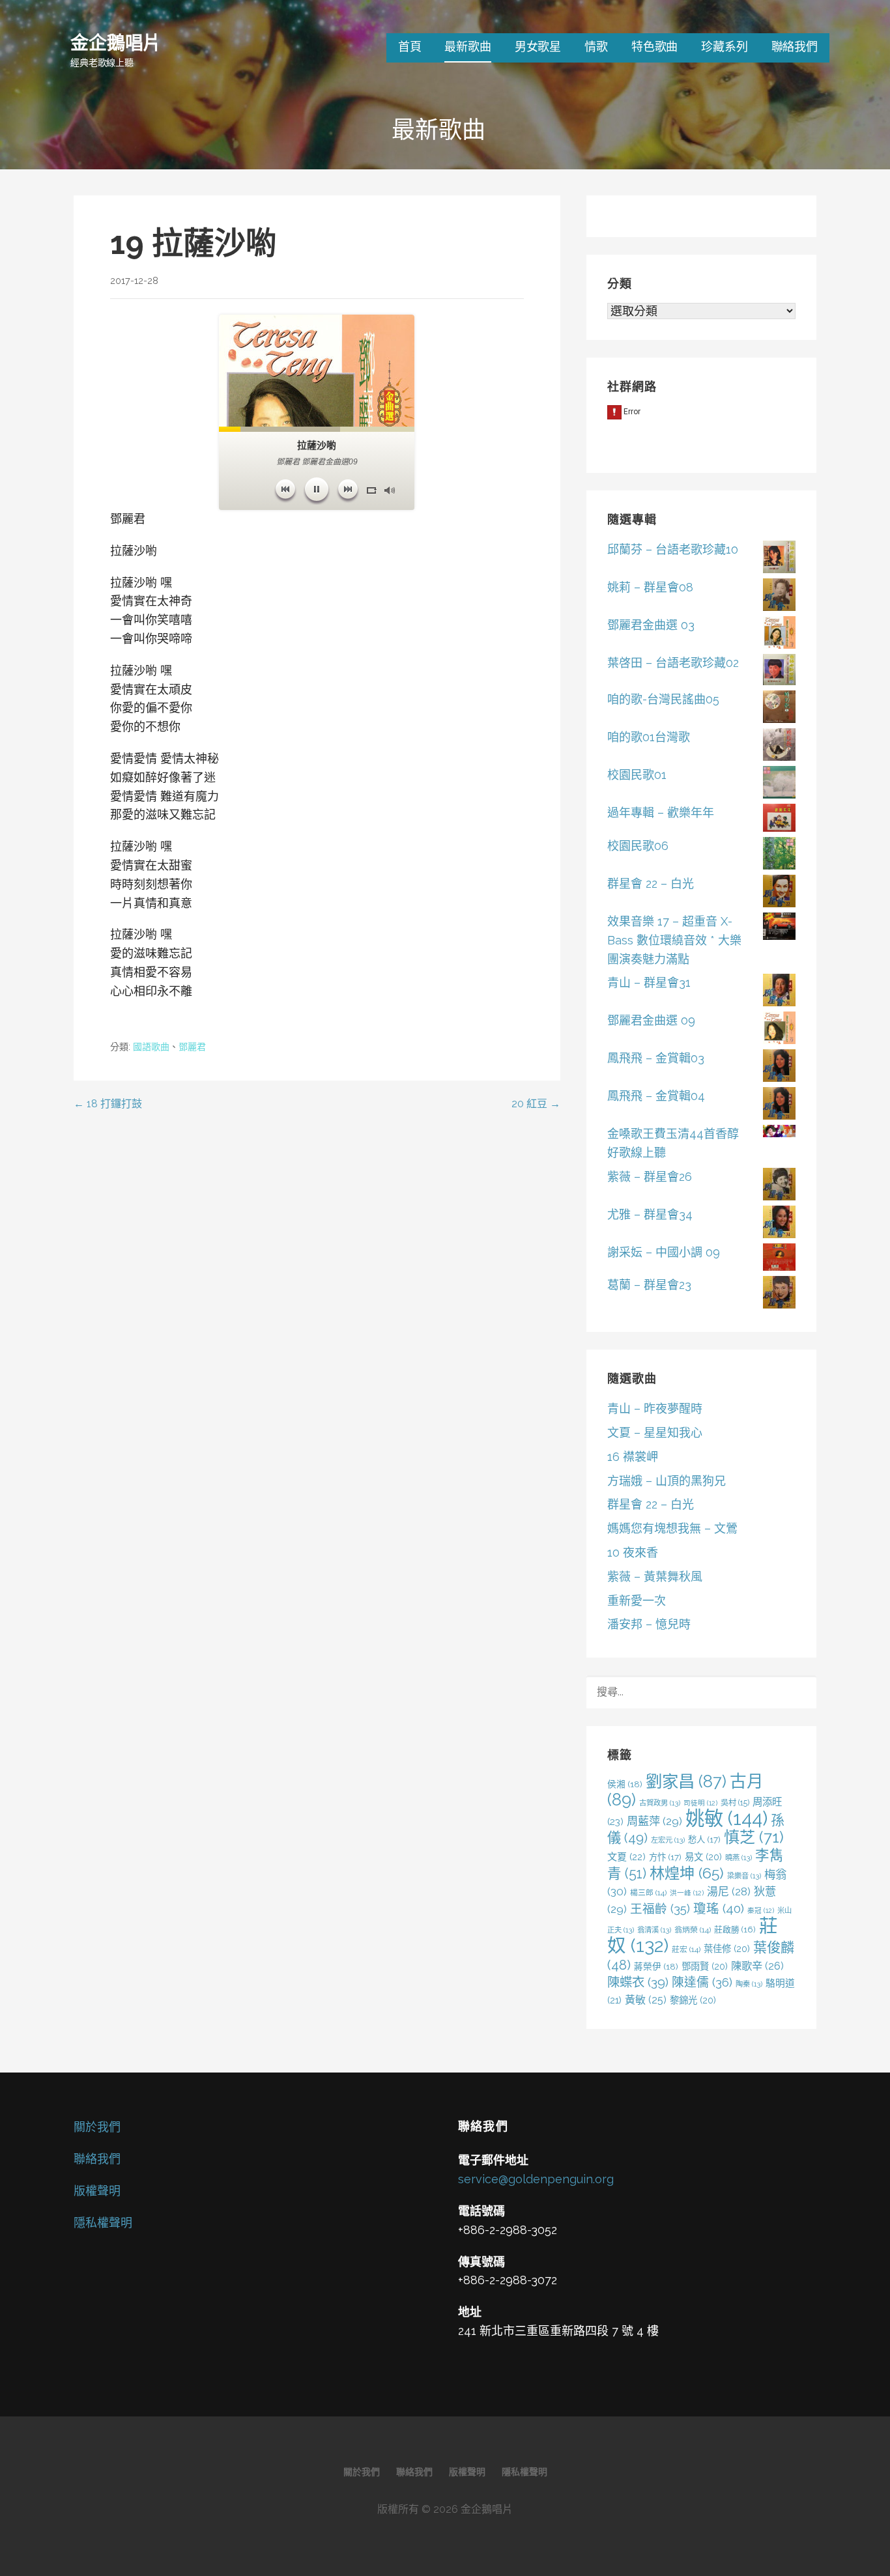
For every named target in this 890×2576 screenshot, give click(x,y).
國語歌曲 (151, 1047)
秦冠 (761, 1910)
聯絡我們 (795, 47)
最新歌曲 (467, 47)
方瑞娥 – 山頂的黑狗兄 (667, 1481)
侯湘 (625, 1784)
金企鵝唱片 (116, 42)
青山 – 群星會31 (649, 983)
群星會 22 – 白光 (651, 884)
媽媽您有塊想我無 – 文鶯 (672, 1528)
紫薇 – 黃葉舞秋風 (655, 1577)
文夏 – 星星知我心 (655, 1433)
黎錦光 (693, 2000)
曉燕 (739, 1858)
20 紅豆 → (536, 1104)
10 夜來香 (633, 1552)
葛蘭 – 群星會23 (649, 1285)
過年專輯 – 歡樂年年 (661, 813)
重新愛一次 (637, 1601)
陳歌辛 (757, 1966)
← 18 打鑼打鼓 (108, 1104)
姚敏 (726, 1818)
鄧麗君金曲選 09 (651, 1020)
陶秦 (749, 1984)
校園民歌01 (637, 775)
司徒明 (700, 1803)
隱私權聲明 (103, 2223)
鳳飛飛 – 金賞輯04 (656, 1096)
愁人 (704, 1839)
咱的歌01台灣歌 (649, 737)
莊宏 (686, 1949)
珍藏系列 (724, 47)
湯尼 (729, 1891)
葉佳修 (727, 1948)
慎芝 (754, 1837)
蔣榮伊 (656, 1966)
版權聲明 (97, 2191)
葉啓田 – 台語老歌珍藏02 (673, 663)
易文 (703, 1857)
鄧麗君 (192, 1047)
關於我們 (97, 2127)
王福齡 (660, 1908)
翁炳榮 (693, 1930)
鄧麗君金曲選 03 (651, 625)
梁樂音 (744, 1876)
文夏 (626, 1857)
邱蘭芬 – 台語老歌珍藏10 (673, 549)
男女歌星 (538, 47)
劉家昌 (686, 1781)
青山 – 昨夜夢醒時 (655, 1408)
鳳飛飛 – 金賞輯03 (656, 1058)
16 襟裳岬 (633, 1457)
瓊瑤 (719, 1909)
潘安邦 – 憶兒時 (649, 1624)
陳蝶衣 (638, 1982)
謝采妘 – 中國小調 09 (664, 1252)
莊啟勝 (735, 1930)
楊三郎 (648, 1893)
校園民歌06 (638, 846)
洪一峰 (687, 1893)
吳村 (735, 1803)
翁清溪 (654, 1930)
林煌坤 (687, 1873)
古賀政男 (660, 1803)
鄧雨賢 (705, 1966)
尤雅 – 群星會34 (650, 1214)
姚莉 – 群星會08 (650, 587)
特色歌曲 (654, 47)
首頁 (410, 47)
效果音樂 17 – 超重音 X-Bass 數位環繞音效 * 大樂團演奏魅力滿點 (674, 940)
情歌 (596, 47)
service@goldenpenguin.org (536, 2179)
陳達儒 (702, 1982)
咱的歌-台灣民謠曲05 (663, 699)
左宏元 (668, 1840)
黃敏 (646, 2000)
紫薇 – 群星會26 (650, 1177)
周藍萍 (654, 1821)
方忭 (665, 1857)
